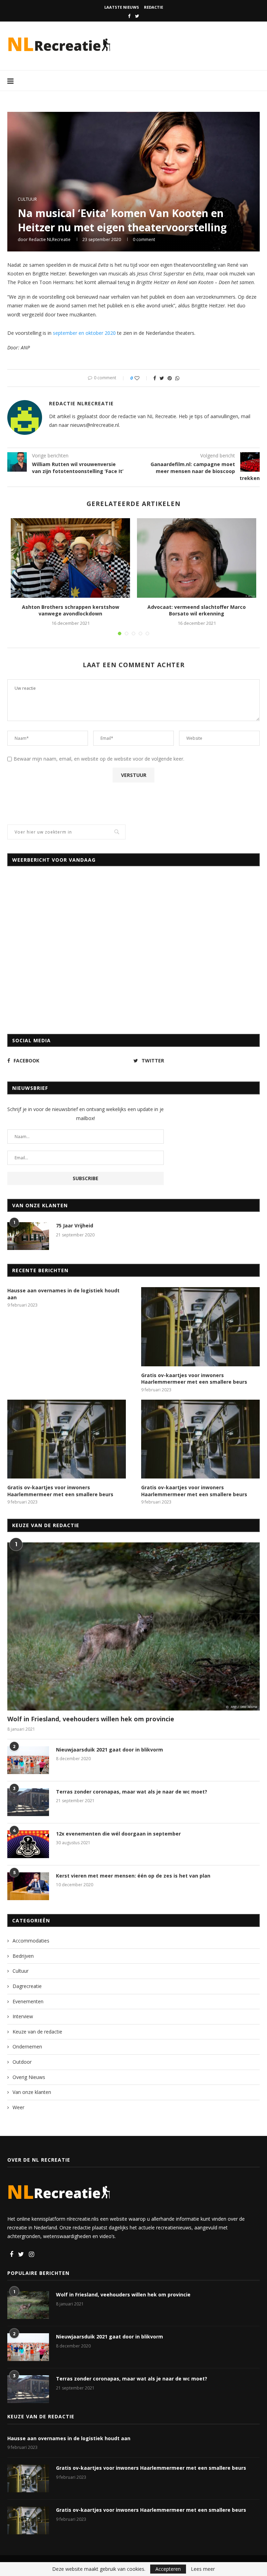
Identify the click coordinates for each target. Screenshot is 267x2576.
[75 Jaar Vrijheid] (28, 1236)
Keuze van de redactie (37, 2032)
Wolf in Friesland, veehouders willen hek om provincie (91, 1719)
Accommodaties (31, 1941)
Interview (23, 2016)
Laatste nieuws (122, 7)
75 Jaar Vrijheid (75, 1225)
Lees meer (203, 2569)
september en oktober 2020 (84, 333)
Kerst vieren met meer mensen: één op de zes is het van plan (133, 1876)
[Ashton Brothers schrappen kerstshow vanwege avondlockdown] (70, 558)
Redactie (153, 7)
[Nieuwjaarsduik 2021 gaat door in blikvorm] (28, 1760)
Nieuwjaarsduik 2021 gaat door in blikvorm (110, 1750)
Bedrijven (23, 1956)
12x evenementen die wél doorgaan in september (118, 1834)
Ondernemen (27, 2047)
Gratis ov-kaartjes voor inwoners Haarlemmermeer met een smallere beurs (194, 1379)
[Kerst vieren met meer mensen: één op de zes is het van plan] (28, 1886)
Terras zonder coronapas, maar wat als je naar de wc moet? (132, 1792)
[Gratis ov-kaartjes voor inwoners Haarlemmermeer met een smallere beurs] (200, 1327)
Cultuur (27, 199)
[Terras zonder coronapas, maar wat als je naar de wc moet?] (28, 1802)
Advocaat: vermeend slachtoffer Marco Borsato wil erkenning (197, 610)
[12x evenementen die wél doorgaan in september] (28, 1844)
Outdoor (22, 2062)
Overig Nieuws (29, 2077)
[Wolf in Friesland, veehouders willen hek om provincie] (133, 1626)
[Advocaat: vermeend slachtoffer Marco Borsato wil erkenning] (197, 558)
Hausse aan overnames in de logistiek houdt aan (63, 1294)
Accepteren (168, 2569)
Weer (18, 2107)
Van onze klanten (32, 2092)
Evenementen (28, 2001)
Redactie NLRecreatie (50, 239)
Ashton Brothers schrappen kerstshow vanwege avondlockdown (71, 610)
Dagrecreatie (27, 1986)
